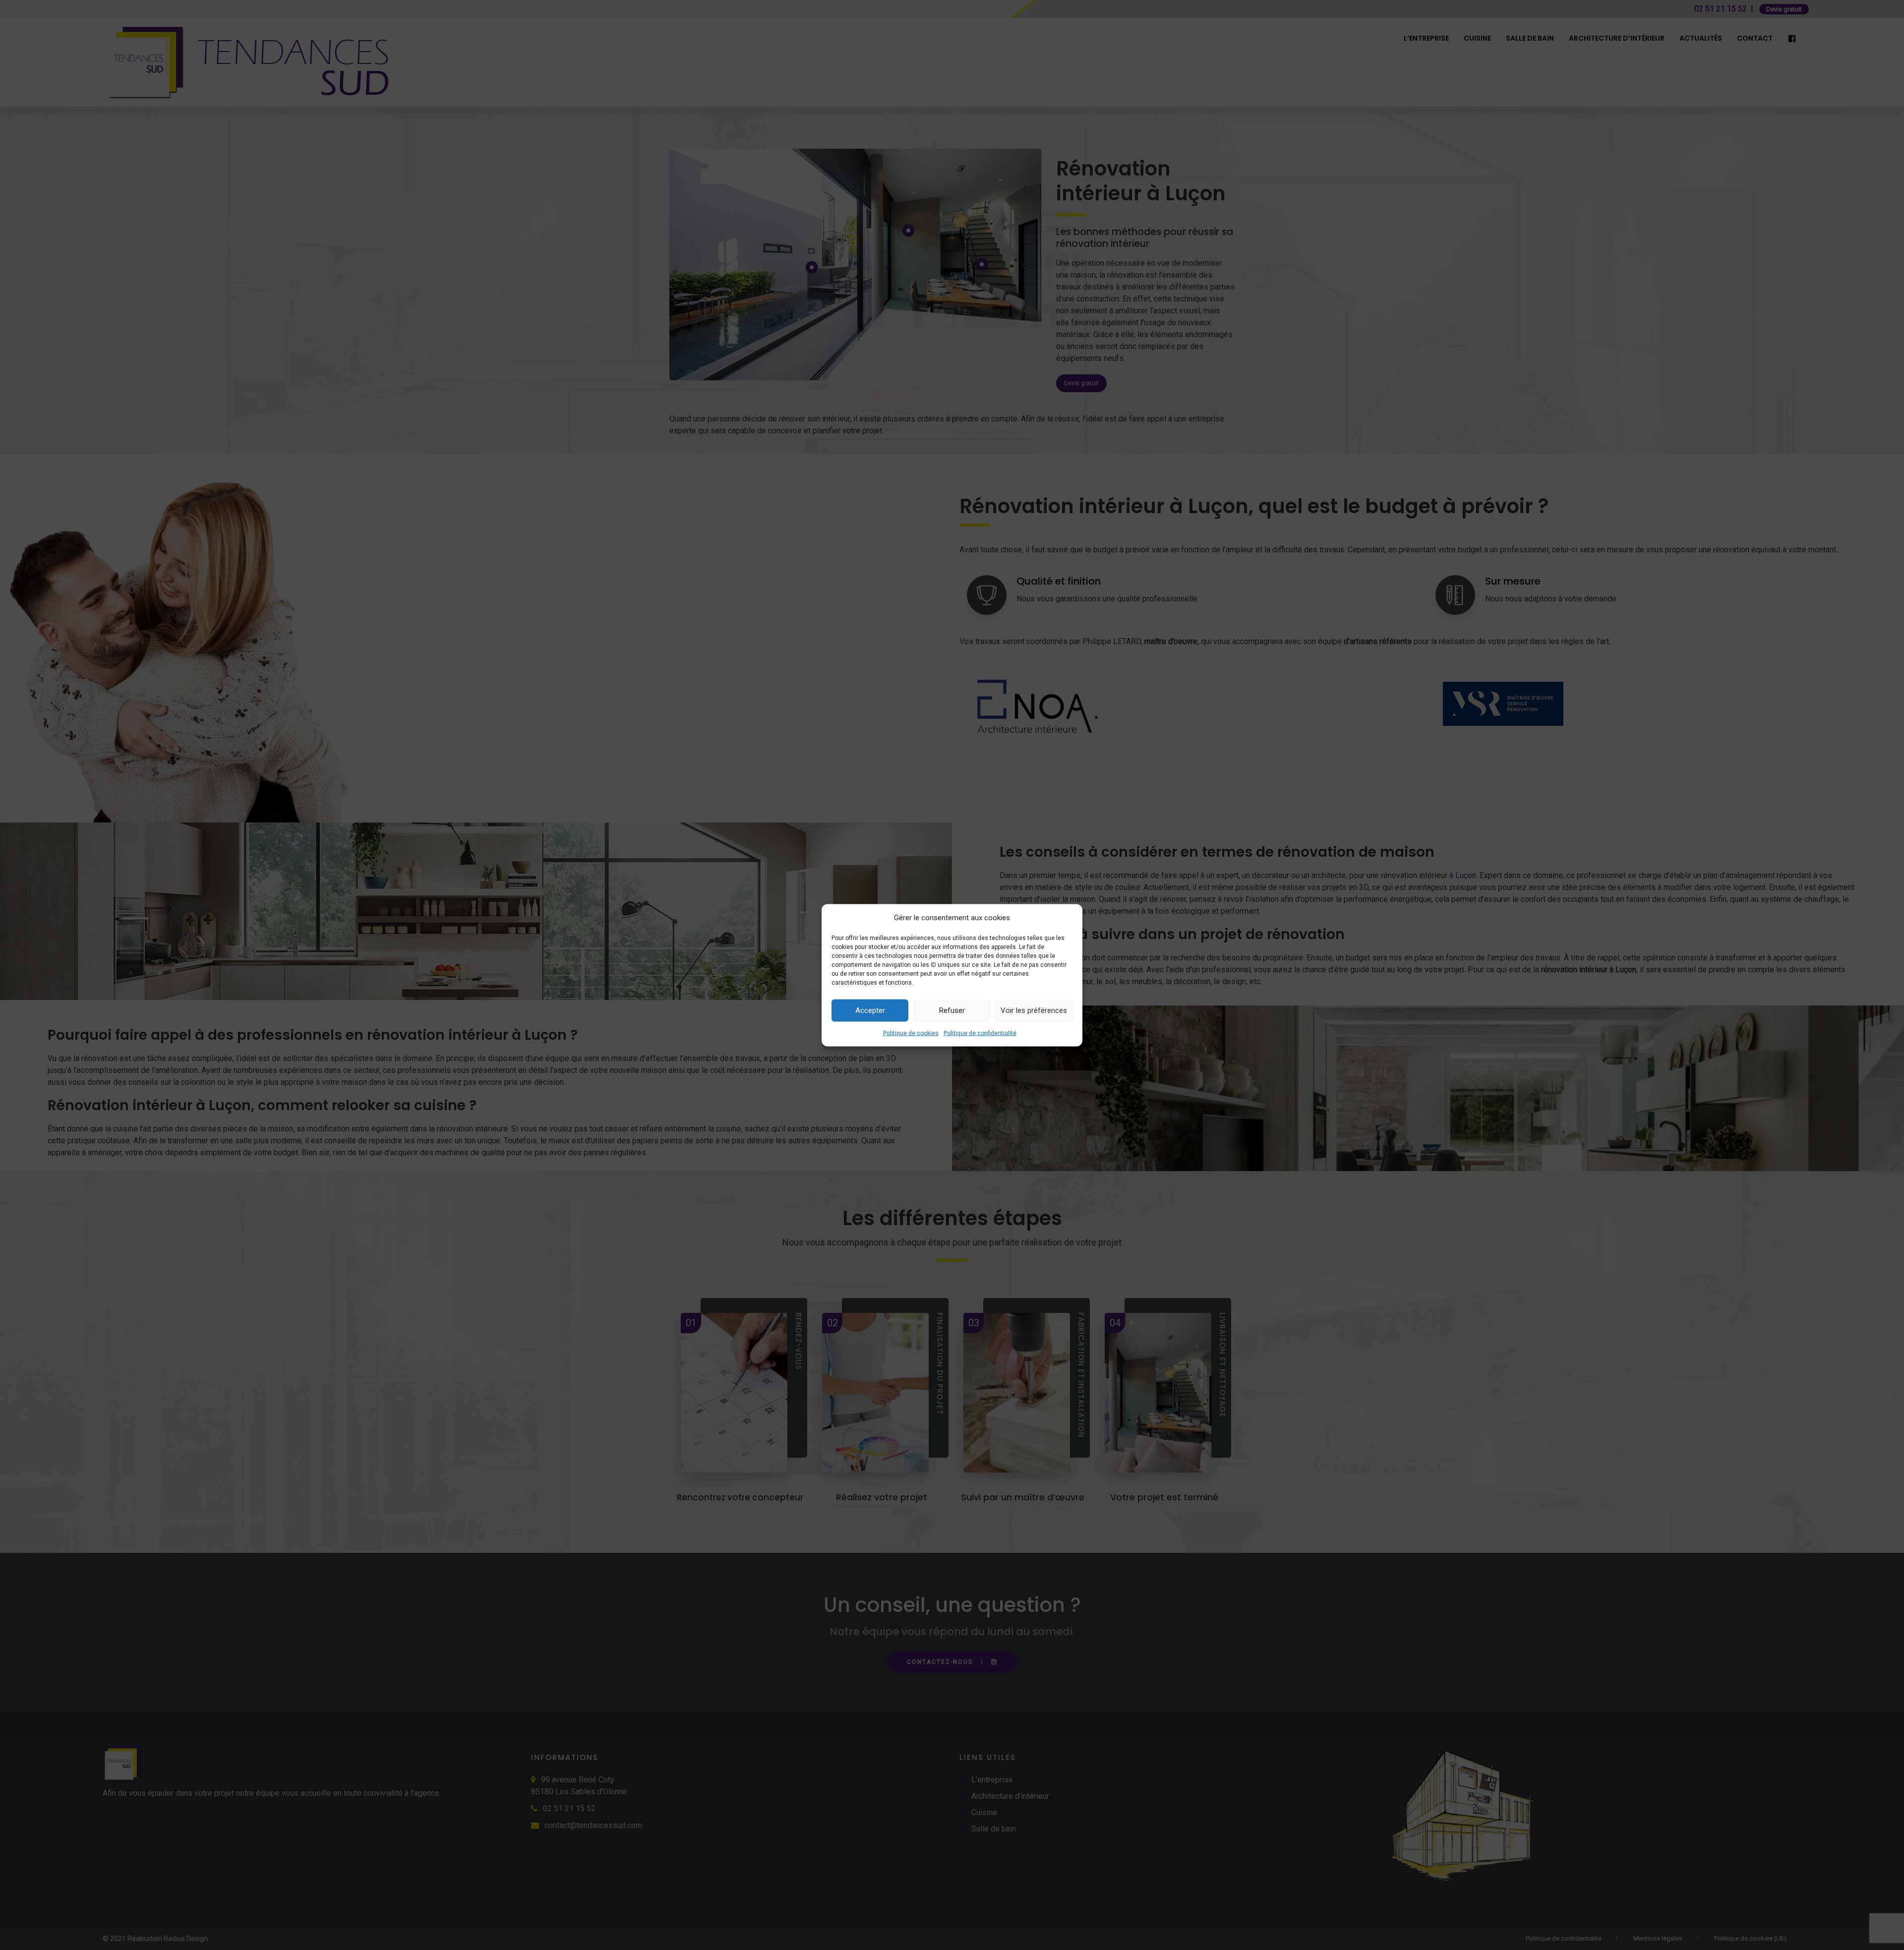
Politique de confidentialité (980, 1033)
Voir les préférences (1034, 1010)
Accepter (870, 1010)
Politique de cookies (911, 1033)
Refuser (952, 1010)
